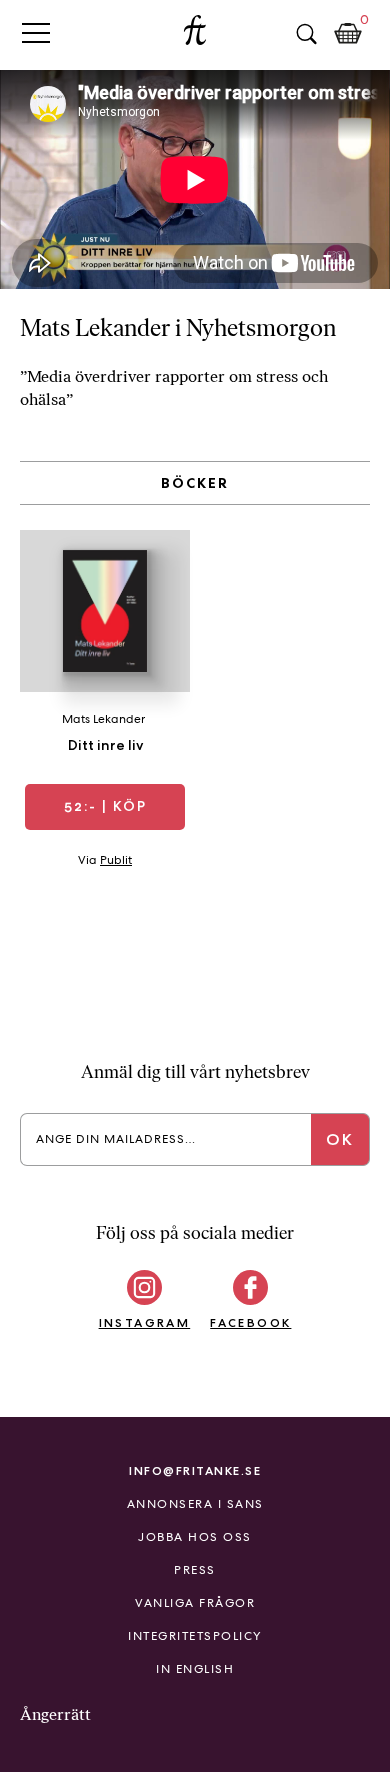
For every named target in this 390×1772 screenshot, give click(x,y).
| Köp (105, 806)
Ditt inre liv (105, 745)
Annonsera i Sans (195, 1504)
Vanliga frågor (195, 1603)
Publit (116, 860)
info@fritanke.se (195, 1470)
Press (195, 1570)
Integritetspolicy (195, 1636)
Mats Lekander (103, 719)
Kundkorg (348, 34)
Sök (306, 34)
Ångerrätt (55, 1714)
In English (195, 1669)
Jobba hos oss (195, 1537)
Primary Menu (36, 32)
